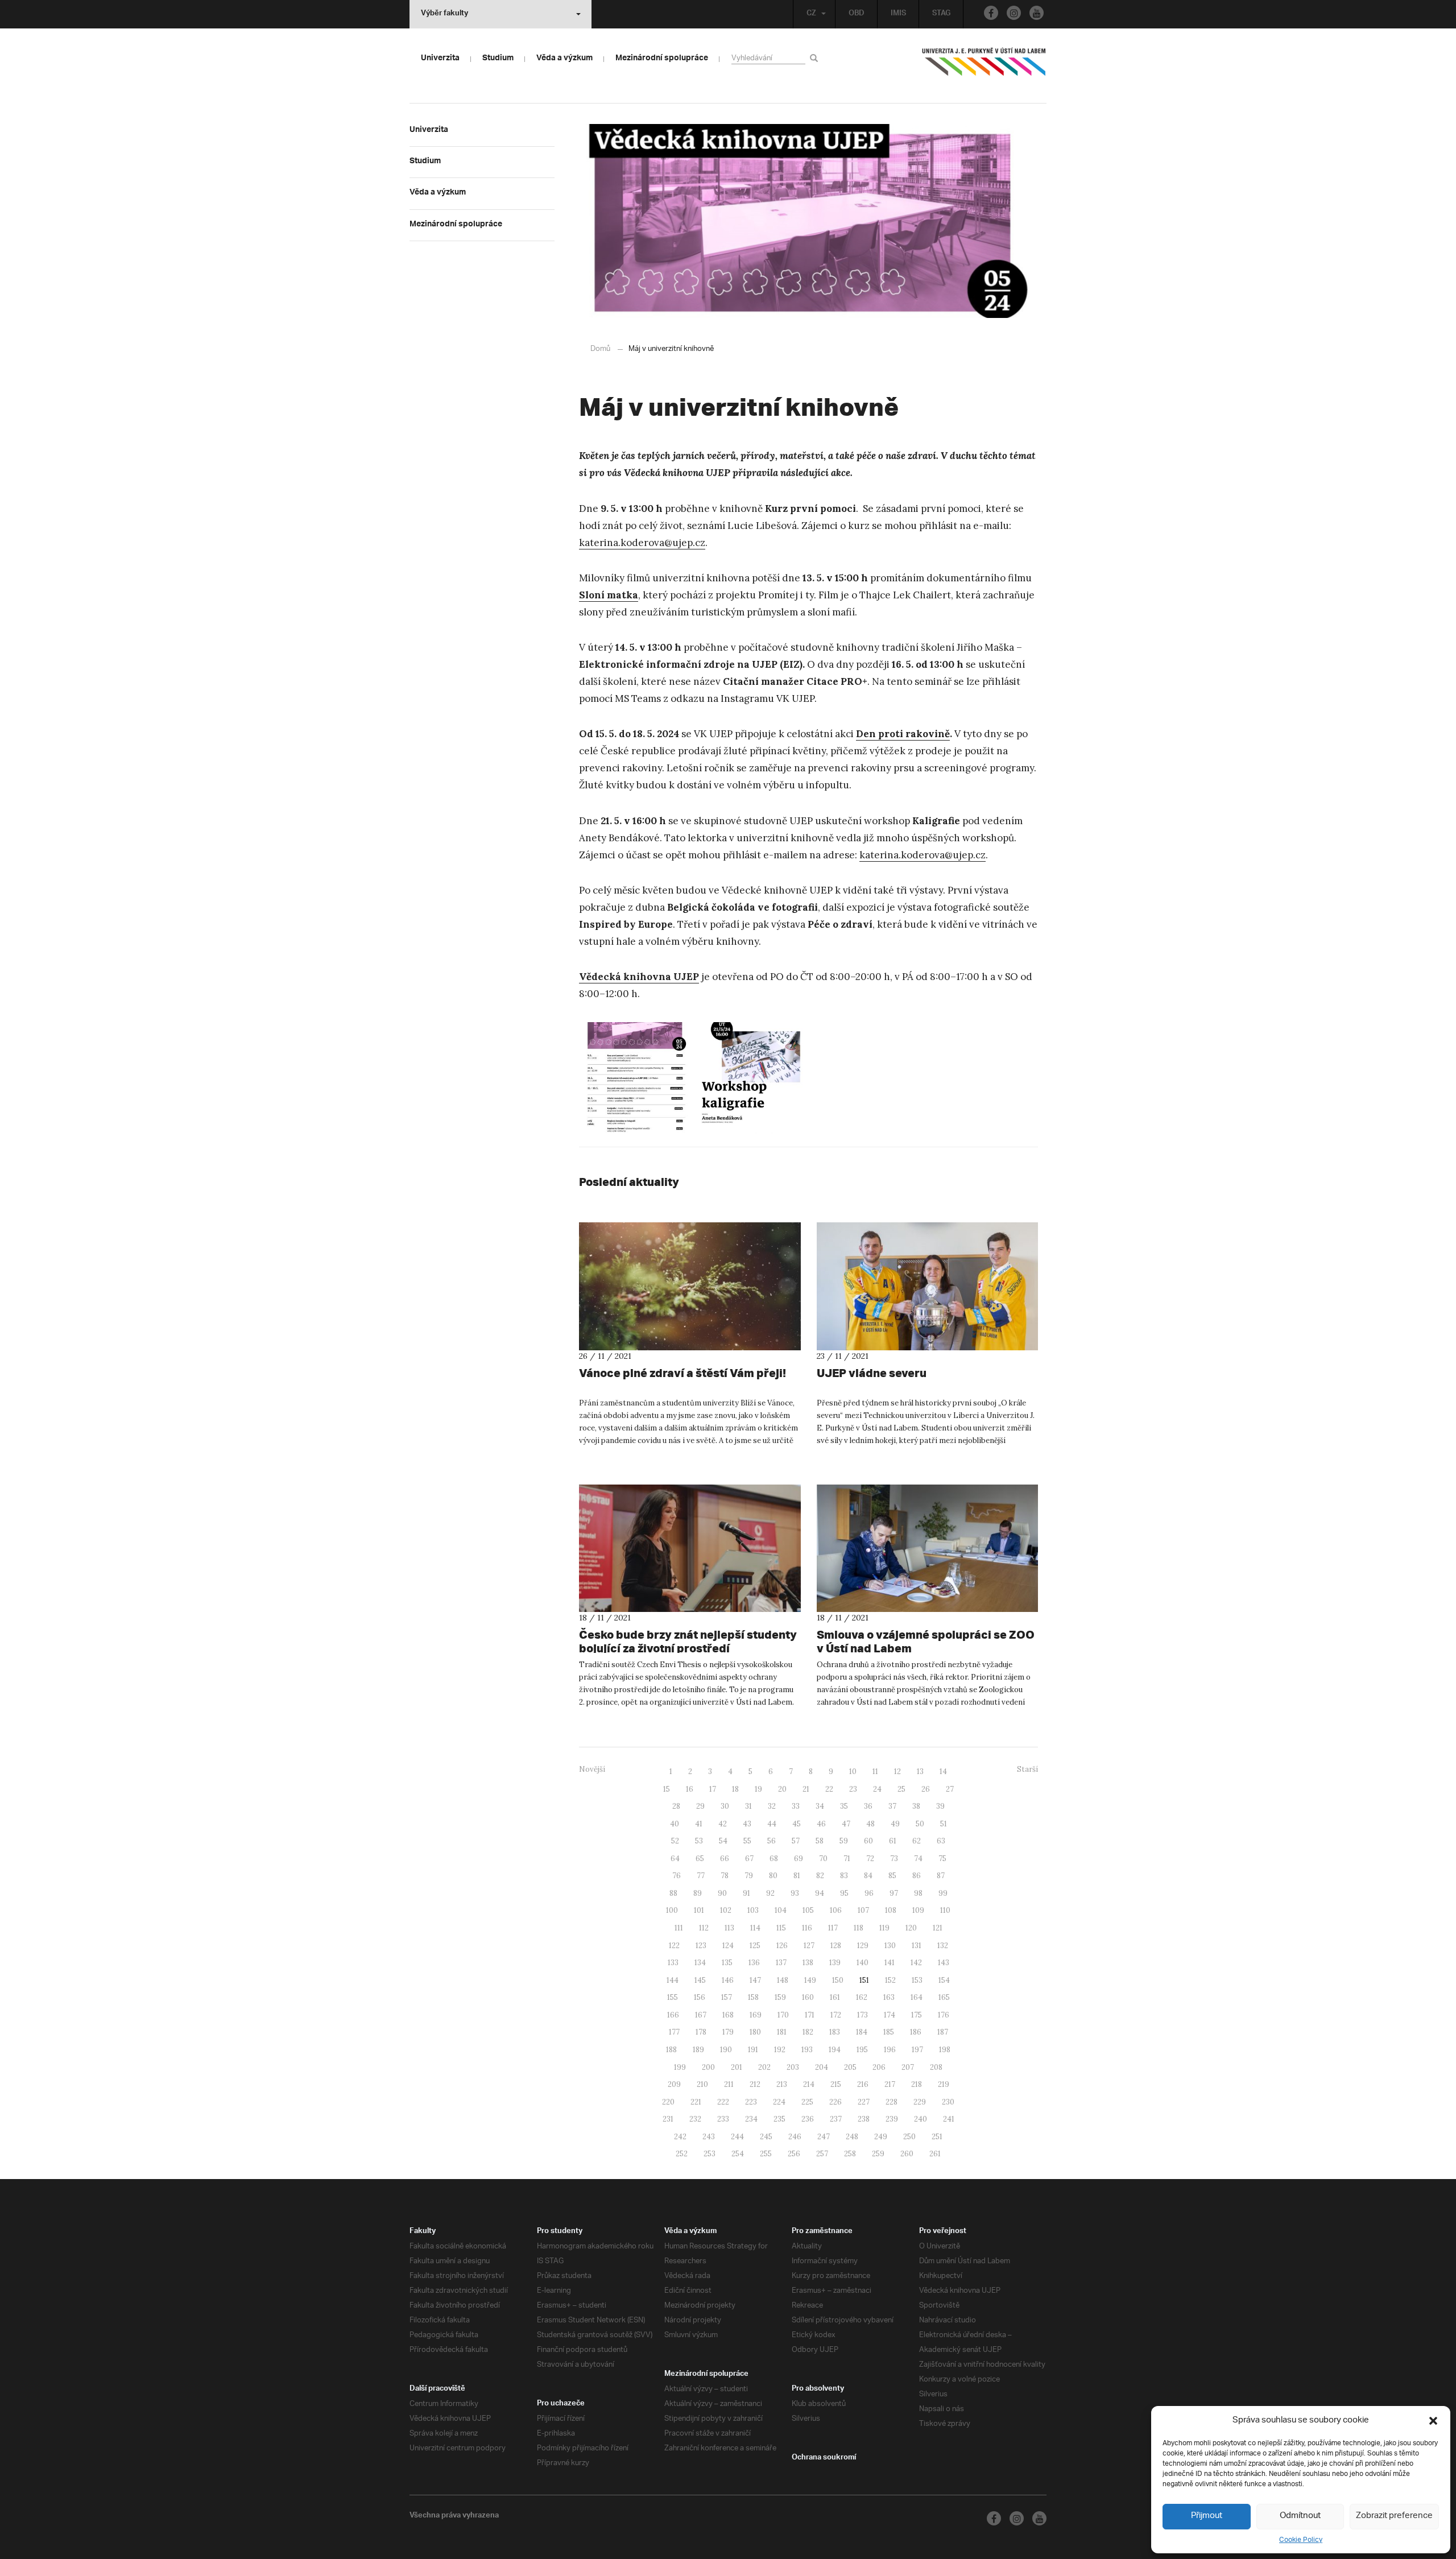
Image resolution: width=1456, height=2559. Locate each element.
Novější (592, 1769)
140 (863, 1963)
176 (944, 2015)
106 (836, 1910)
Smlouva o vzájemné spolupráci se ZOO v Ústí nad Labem (926, 1641)
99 (943, 1893)
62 (917, 1841)
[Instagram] (1014, 13)
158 (753, 1997)
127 (809, 1946)
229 (920, 2102)
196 (890, 2050)
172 (836, 2015)
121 (938, 1928)
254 (738, 2154)
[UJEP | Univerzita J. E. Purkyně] (984, 67)
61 (893, 1841)
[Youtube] (1037, 13)
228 (892, 2102)
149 (810, 1980)
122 (674, 1946)
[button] (1433, 2421)
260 (907, 2154)
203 (793, 2067)
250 (909, 2137)
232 (695, 2119)
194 (835, 2050)
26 (926, 1789)
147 (755, 1980)
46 (821, 1824)
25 (901, 1789)
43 (747, 1824)
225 (807, 2102)
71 (847, 1859)
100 (672, 1910)
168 (728, 2015)
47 (846, 1824)
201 (737, 2067)
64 (675, 1859)
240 (921, 2119)
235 (779, 2119)
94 (820, 1893)
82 (820, 1876)
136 (754, 1963)
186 (916, 2032)
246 (795, 2137)
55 (747, 1841)
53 (699, 1841)
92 (770, 1893)
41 (699, 1824)
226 (835, 2102)
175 (917, 2015)
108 (891, 1910)
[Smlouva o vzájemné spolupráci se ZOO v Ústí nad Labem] (928, 1548)
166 (673, 2015)
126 (782, 1946)
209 (674, 2084)
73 (894, 1859)
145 (700, 1980)
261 (935, 2154)
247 (824, 2137)
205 (850, 2067)
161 (835, 1997)
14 (943, 1772)
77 (701, 1876)
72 (870, 1859)
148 (783, 1980)
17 (713, 1789)
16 (690, 1789)
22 (829, 1789)
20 (782, 1789)
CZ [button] (811, 14)
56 (772, 1841)
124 (728, 1946)
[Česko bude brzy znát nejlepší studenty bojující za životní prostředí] (690, 1548)
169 (756, 2015)
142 (916, 1963)
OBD (857, 14)
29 (700, 1806)
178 (701, 2032)
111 (679, 1928)
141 (890, 1963)
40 (675, 1824)
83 (844, 1876)
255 (766, 2154)
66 (725, 1859)
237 (836, 2119)
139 (835, 1963)
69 (799, 1859)
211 (729, 2084)
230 (948, 2102)
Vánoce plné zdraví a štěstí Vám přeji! (682, 1373)
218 (917, 2084)
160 (808, 1997)
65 (700, 1859)
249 (881, 2137)
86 (917, 1876)
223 (751, 2102)
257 (822, 2154)
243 (709, 2137)
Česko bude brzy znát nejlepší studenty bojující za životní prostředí (688, 1641)
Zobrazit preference (1394, 2516)
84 (868, 1876)
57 (796, 1841)
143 (944, 1963)
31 (748, 1806)
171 (810, 2015)
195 (862, 2050)
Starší (1027, 1769)
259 (878, 2154)
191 (753, 2050)
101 (699, 1910)
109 (918, 1910)
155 (673, 1997)
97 (894, 1893)
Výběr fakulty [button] (444, 14)
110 (945, 1910)
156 (700, 1997)
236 (808, 2119)
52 (675, 1841)
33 (796, 1806)
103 (753, 1910)
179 (728, 2032)
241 (949, 2119)
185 (889, 2032)
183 (835, 2032)
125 (755, 1946)
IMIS (898, 14)
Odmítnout (1300, 2516)
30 (725, 1806)
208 (936, 2067)
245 (766, 2137)
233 (723, 2119)
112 (704, 1928)
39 (940, 1806)
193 (807, 2050)
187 (943, 2032)
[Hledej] (816, 58)
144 (673, 1980)
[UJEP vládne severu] (928, 1286)
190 (726, 2050)
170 (783, 2015)
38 (916, 1806)
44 (772, 1824)
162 (862, 1997)
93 (795, 1893)
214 (809, 2084)
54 (723, 1841)
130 (890, 1946)
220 (668, 2102)
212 (755, 2084)
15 (667, 1789)
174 (890, 2015)
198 (945, 2050)
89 (698, 1893)
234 (751, 2119)
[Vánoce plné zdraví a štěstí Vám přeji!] (690, 1286)
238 (864, 2119)
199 (680, 2067)
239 (892, 2119)
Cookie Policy (1301, 2540)
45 (797, 1824)
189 (698, 2050)
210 (702, 2084)
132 (943, 1946)
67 (749, 1859)
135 (727, 1963)
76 (677, 1876)
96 (869, 1893)
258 (850, 2154)
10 (853, 1772)
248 (852, 2137)
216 (863, 2084)
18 (735, 1789)
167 (701, 2015)
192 (780, 2050)
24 (877, 1789)
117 (833, 1928)
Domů (600, 349)
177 (674, 2032)
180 (755, 2032)
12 (897, 1772)
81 (797, 1876)
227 (864, 2102)
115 (781, 1928)
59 (844, 1841)
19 (758, 1789)
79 (749, 1876)
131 (917, 1946)
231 (668, 2119)
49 (895, 1824)
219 (944, 2084)
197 (917, 2050)
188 (671, 2050)
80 (773, 1876)
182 (808, 2032)
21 (806, 1789)
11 (875, 1772)
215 (836, 2084)
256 (794, 2154)
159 (780, 1997)
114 (755, 1928)
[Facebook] (991, 13)
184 (862, 2032)
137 (781, 1963)
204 (822, 2067)
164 (917, 1997)
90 (722, 1893)
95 (844, 1893)
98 (918, 1893)
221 (696, 2102)
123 (701, 1946)
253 (710, 2154)
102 (726, 1910)
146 (728, 1980)
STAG (941, 14)
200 (708, 2067)
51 (944, 1824)
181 (782, 2032)
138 (808, 1963)
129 (863, 1946)
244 (737, 2137)
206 (879, 2067)
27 (950, 1789)
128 (836, 1946)
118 (859, 1928)
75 (942, 1859)
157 (727, 1997)
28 (676, 1806)
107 (863, 1910)
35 (844, 1806)
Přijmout (1207, 2516)
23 (853, 1789)
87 (941, 1876)
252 (682, 2154)
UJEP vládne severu (872, 1373)
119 (884, 1928)
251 (937, 2137)
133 (673, 1963)
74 (918, 1859)
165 (944, 1997)
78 (725, 1876)
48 (870, 1824)
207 (908, 2067)
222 (723, 2102)
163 (889, 1997)
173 (863, 2015)
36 (868, 1806)
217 (890, 2084)
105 (808, 1910)
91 (746, 1893)
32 (772, 1806)
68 (774, 1859)
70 (823, 1859)
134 (700, 1963)
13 (920, 1772)
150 (838, 1980)
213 (782, 2084)
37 (892, 1806)
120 (911, 1928)
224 (779, 2102)
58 (820, 1841)
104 (781, 1910)
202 (764, 2067)
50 (920, 1824)
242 (680, 2137)
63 (941, 1841)
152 (890, 1980)
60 (868, 1841)
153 (917, 1980)
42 (723, 1824)
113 (729, 1928)
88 (673, 1893)
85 (892, 1876)
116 (807, 1928)
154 (944, 1980)
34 (820, 1806)
